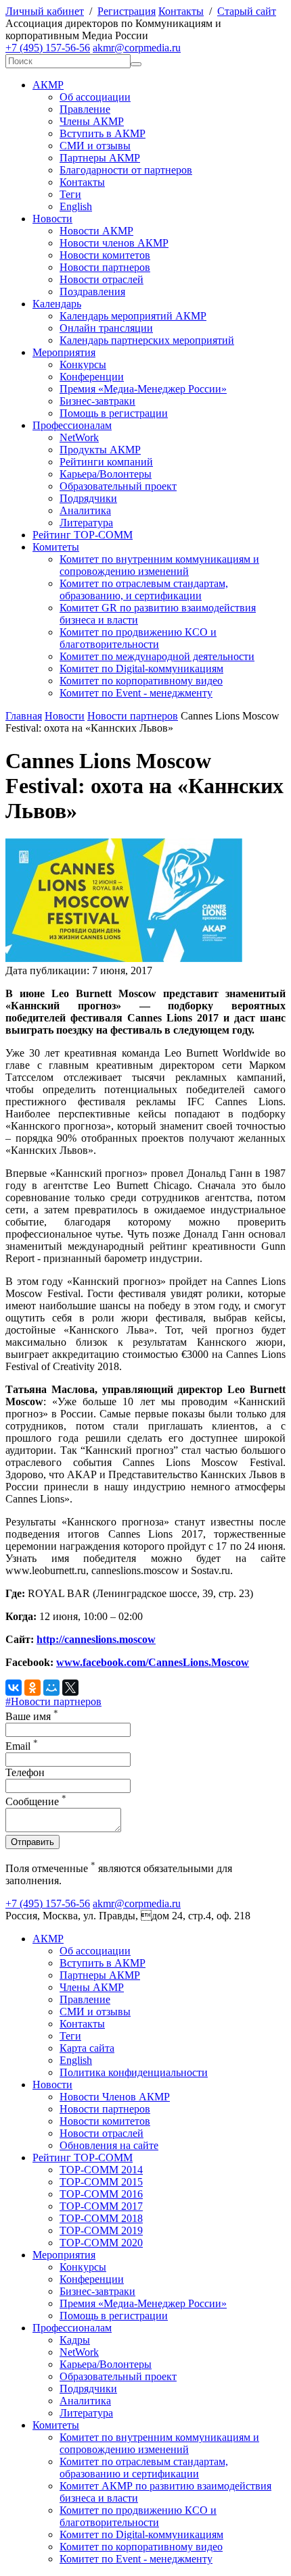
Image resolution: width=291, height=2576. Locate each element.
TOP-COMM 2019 (101, 2230)
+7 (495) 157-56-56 (48, 48)
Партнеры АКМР (100, 158)
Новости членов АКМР (114, 243)
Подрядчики (88, 498)
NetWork (79, 437)
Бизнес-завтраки (97, 401)
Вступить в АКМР (103, 133)
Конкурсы (83, 364)
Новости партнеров (105, 267)
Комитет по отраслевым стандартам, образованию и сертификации (144, 2468)
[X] (70, 1688)
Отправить (32, 1842)
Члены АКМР (92, 121)
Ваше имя (32, 1716)
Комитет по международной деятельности (157, 656)
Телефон (25, 1772)
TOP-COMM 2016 (101, 2194)
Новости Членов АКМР (115, 2097)
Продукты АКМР (100, 450)
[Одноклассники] (32, 1688)
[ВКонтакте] (14, 1688)
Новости (52, 219)
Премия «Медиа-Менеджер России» (143, 389)
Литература (86, 523)
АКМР (48, 85)
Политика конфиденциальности (134, 2072)
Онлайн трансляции (106, 328)
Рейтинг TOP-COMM (83, 535)
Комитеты (56, 547)
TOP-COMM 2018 (101, 2218)
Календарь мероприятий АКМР (133, 316)
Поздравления (92, 292)
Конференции (92, 377)
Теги (70, 194)
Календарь (57, 304)
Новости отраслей (102, 279)
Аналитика (85, 510)
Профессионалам (72, 425)
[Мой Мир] (51, 1688)
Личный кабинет (45, 11)
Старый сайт (247, 11)
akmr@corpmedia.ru (137, 48)
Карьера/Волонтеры (106, 474)
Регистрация (127, 11)
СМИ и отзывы (95, 146)
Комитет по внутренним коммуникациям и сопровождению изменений (159, 565)
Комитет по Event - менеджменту (136, 693)
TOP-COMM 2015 (101, 2182)
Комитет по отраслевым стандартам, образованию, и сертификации (144, 589)
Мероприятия (64, 352)
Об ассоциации (95, 97)
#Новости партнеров (53, 1701)
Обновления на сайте (109, 2145)
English (76, 206)
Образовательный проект (118, 486)
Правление (85, 109)
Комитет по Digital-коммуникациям (141, 668)
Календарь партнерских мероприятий (147, 340)
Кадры (75, 2340)
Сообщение (36, 1801)
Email (22, 1746)
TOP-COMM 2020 (101, 2243)
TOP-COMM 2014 (101, 2170)
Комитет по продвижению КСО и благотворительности (138, 638)
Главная (24, 716)
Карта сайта (87, 2048)
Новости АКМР (96, 231)
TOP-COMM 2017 (101, 2206)
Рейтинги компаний (106, 462)
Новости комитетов (105, 255)
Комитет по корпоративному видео (141, 681)
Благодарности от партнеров (126, 170)
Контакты (181, 11)
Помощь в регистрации (114, 413)
